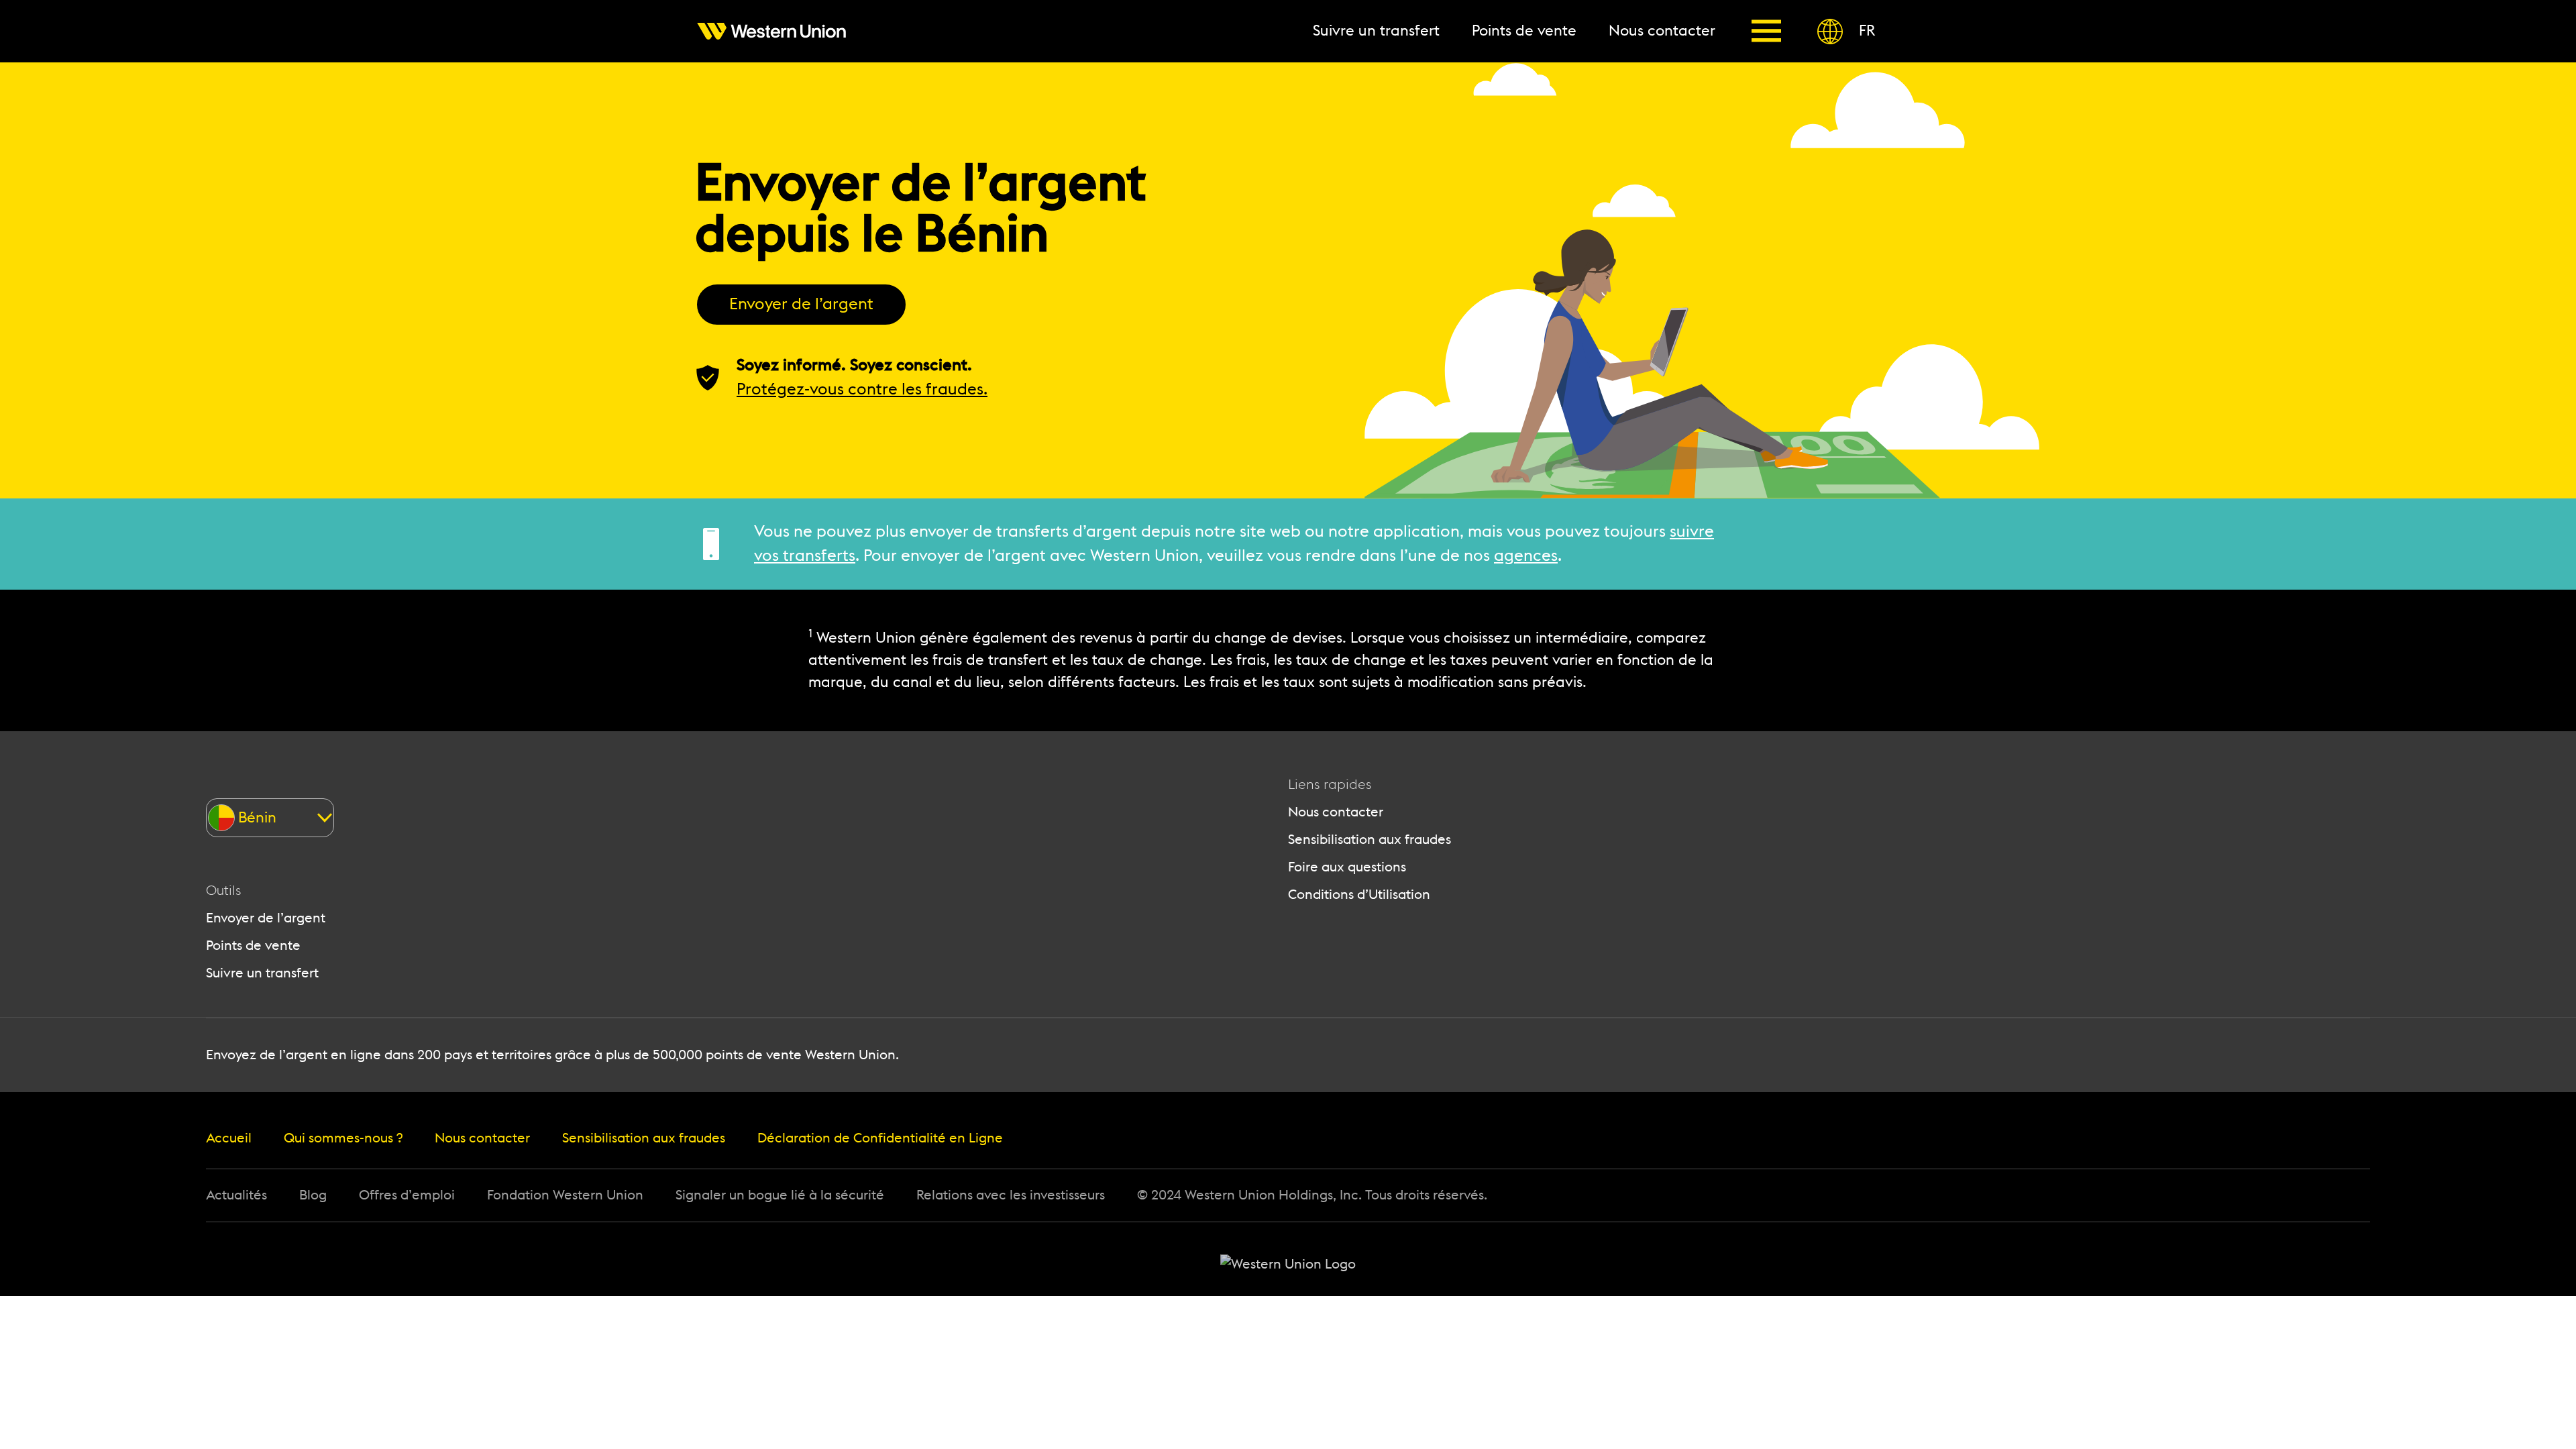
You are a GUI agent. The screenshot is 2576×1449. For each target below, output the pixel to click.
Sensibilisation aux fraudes (1370, 840)
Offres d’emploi (407, 1195)
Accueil (229, 1138)
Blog (313, 1195)
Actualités (236, 1195)
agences (1526, 556)
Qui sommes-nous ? (343, 1138)
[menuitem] (780, 31)
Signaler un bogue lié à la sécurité (780, 1195)
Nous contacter (1336, 812)
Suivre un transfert (262, 973)
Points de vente (253, 946)
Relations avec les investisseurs (1011, 1195)
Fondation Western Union (565, 1195)
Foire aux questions (1347, 867)
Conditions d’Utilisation (1359, 895)
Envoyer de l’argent (801, 305)
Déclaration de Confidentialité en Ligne (880, 1138)
